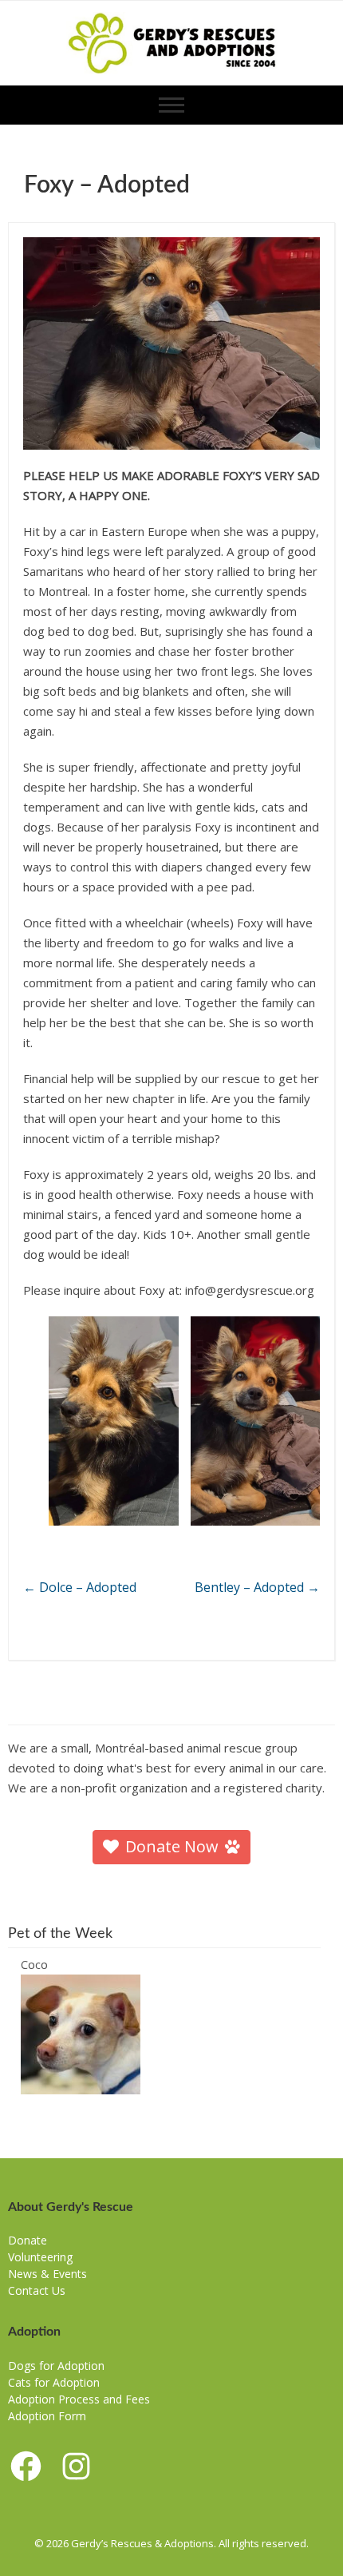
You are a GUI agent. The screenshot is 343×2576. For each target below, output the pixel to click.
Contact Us (37, 2290)
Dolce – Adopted (80, 1587)
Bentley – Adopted (257, 1587)
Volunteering (40, 2257)
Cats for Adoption (54, 2382)
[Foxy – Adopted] (171, 343)
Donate (28, 2240)
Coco (34, 1964)
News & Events (47, 2274)
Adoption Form (47, 2416)
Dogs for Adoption (56, 2366)
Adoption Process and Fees (79, 2399)
